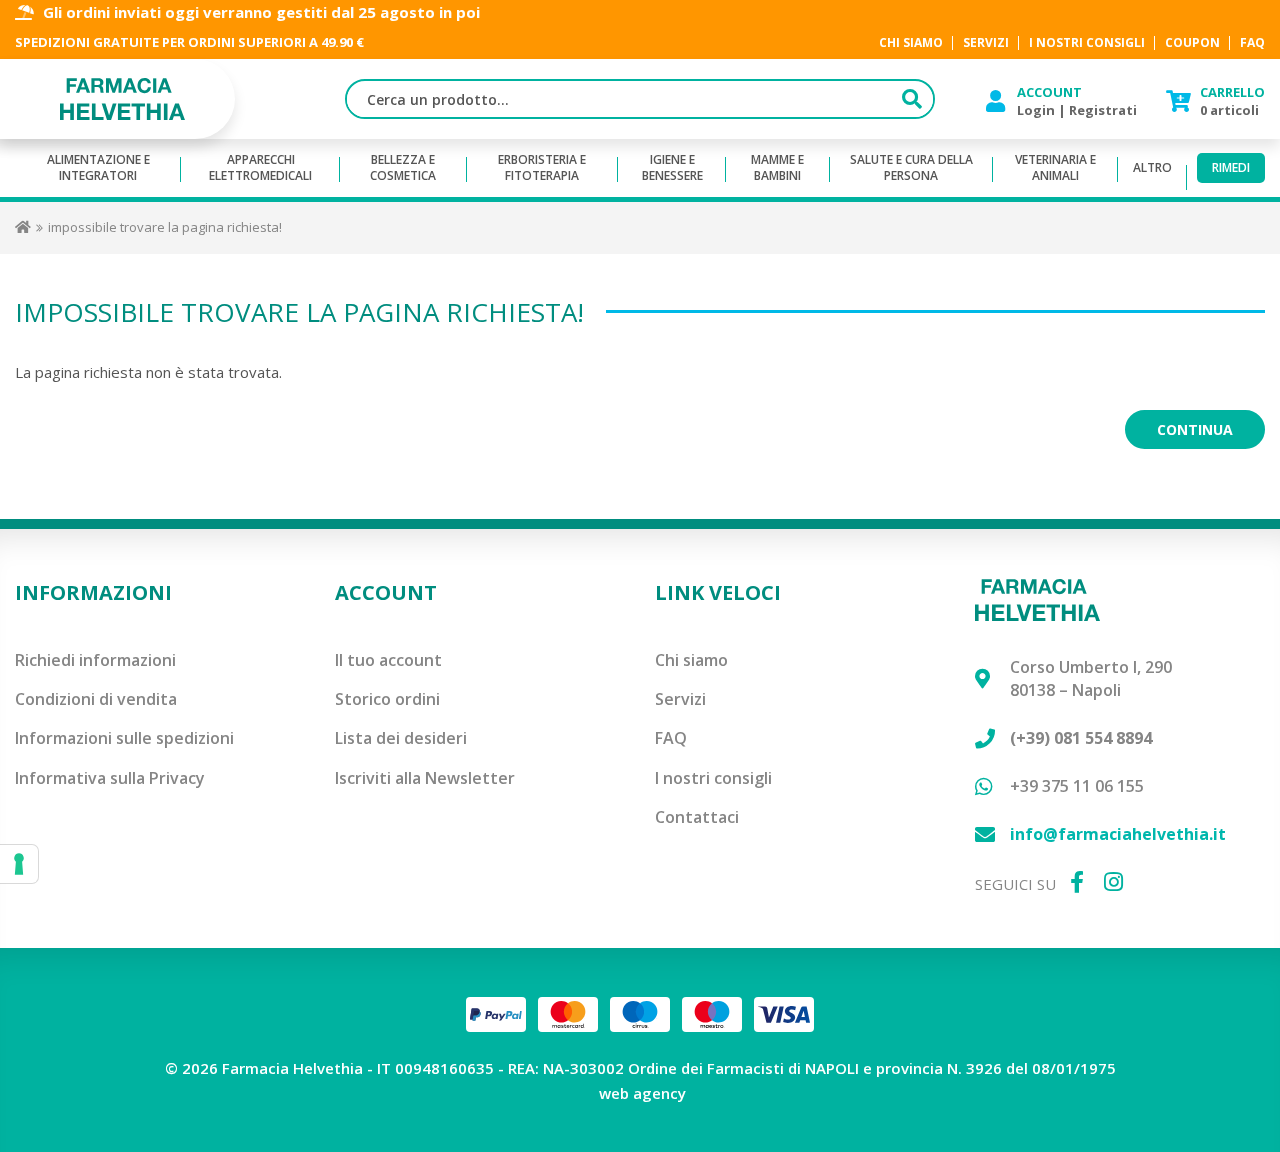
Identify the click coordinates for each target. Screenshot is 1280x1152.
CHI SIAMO (911, 43)
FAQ (671, 738)
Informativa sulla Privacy (110, 778)
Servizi (680, 699)
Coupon (1192, 43)
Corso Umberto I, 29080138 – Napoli (1091, 678)
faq (1252, 43)
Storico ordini (387, 699)
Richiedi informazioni (95, 660)
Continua (1195, 429)
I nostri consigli (713, 778)
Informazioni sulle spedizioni (124, 738)
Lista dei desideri (401, 738)
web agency (642, 1093)
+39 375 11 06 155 (1077, 786)
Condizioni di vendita (96, 699)
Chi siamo (691, 660)
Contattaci (697, 817)
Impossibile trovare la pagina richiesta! (165, 227)
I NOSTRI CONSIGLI (1087, 43)
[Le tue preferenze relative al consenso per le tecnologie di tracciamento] (19, 864)
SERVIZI (986, 43)
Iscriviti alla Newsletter (425, 778)
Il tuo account (388, 660)
